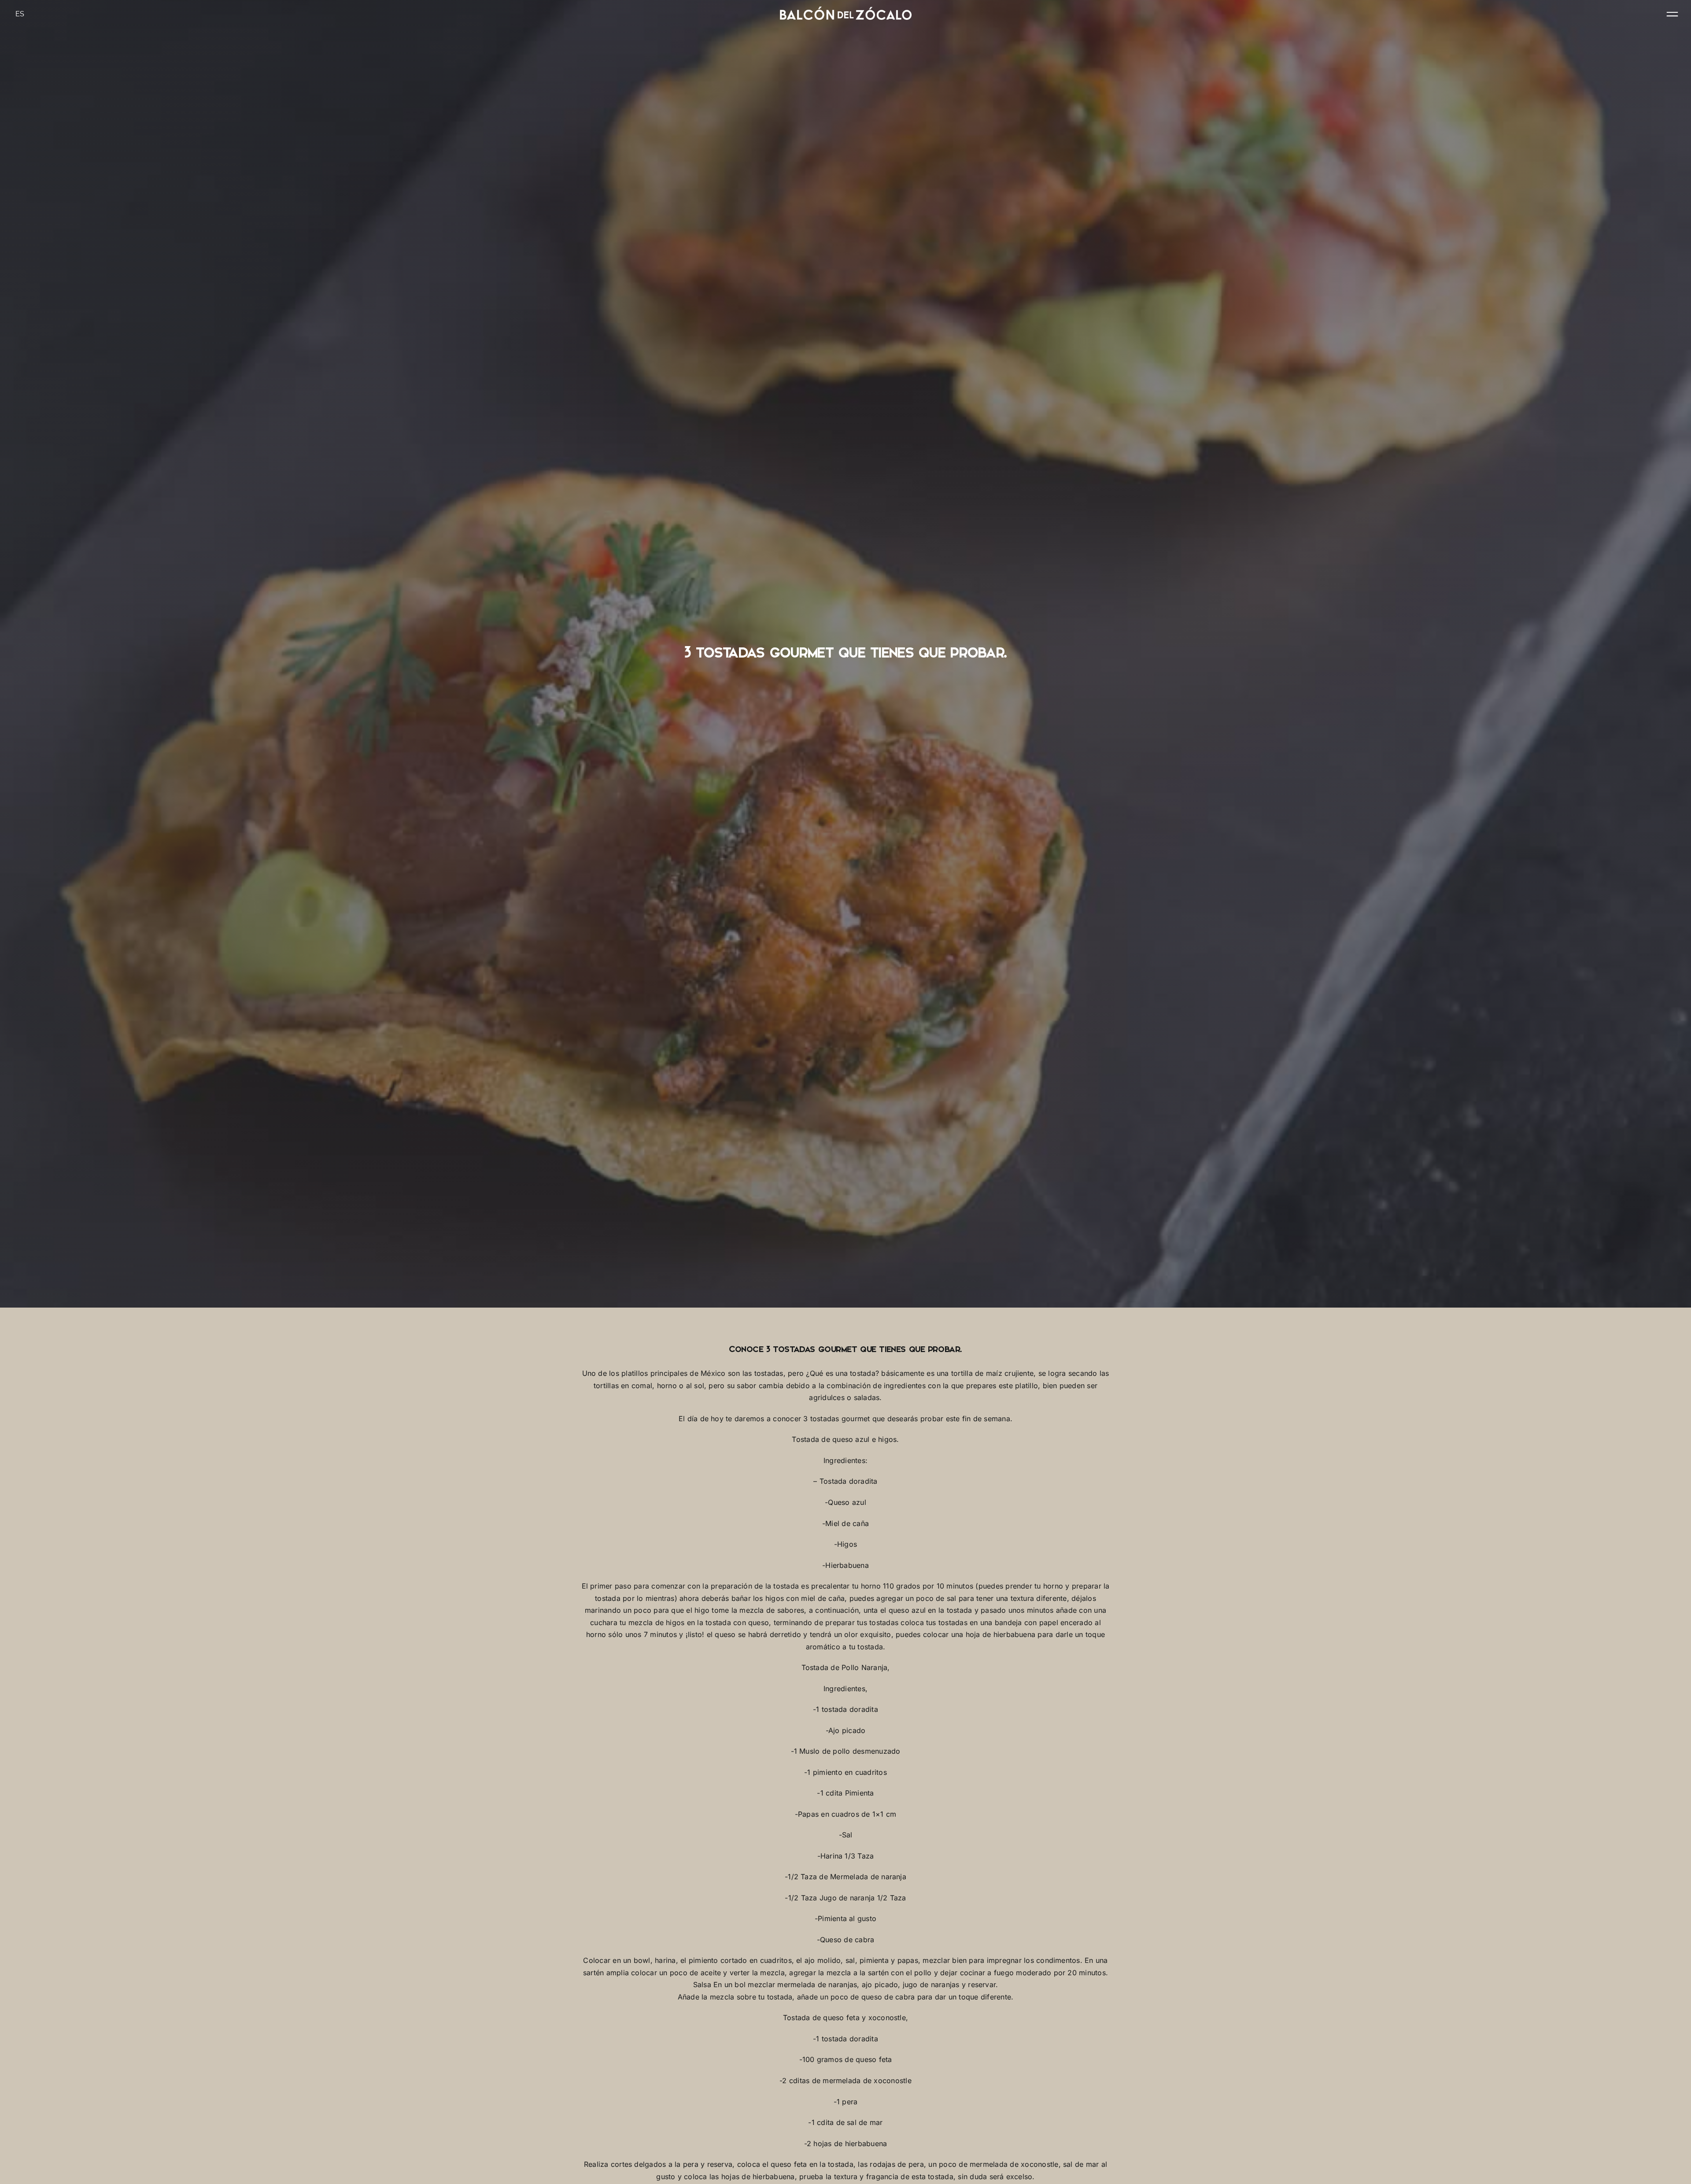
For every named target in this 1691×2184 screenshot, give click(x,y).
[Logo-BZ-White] (845, 10)
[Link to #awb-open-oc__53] (1672, 14)
